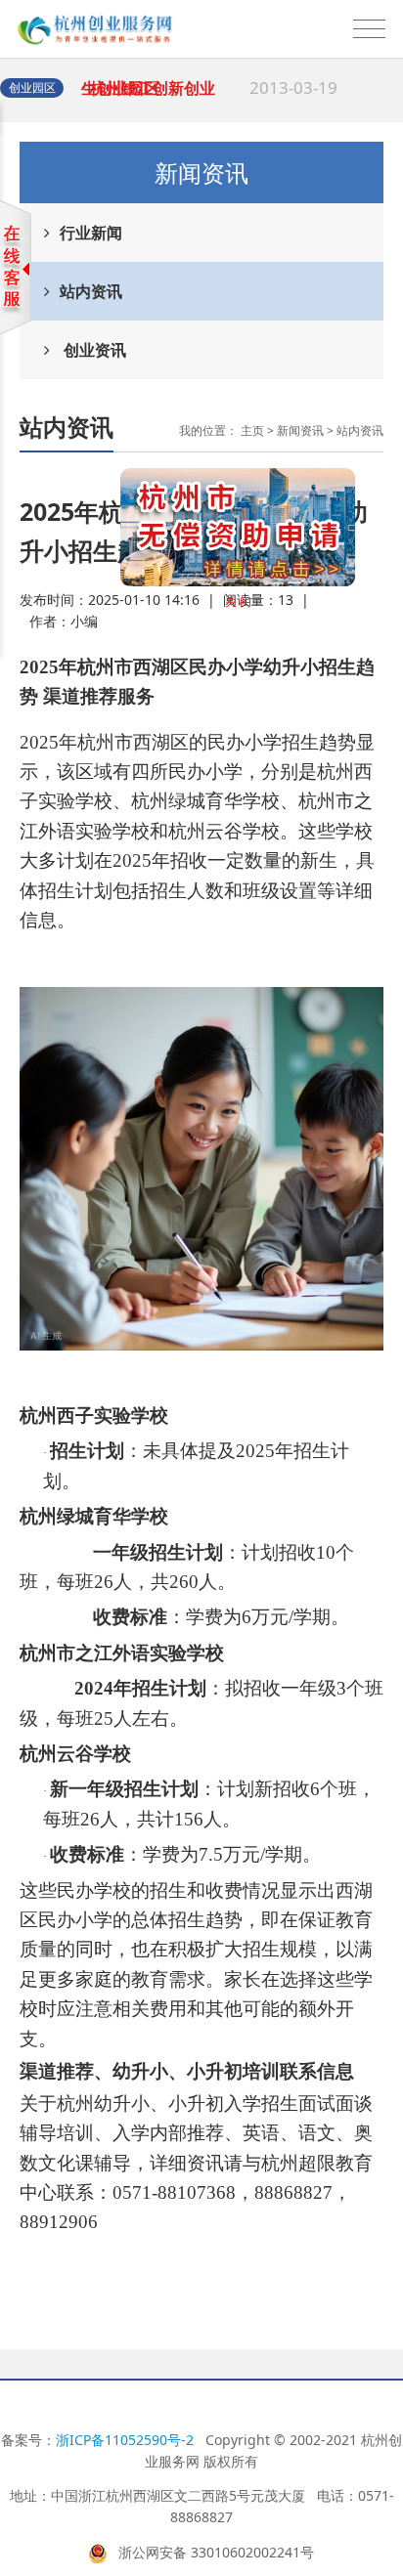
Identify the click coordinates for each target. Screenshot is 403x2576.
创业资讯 (93, 350)
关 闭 (255, 618)
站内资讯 (91, 291)
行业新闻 (91, 233)
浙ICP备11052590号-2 (125, 2440)
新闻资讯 (300, 430)
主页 (252, 430)
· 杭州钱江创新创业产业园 (209, 97)
